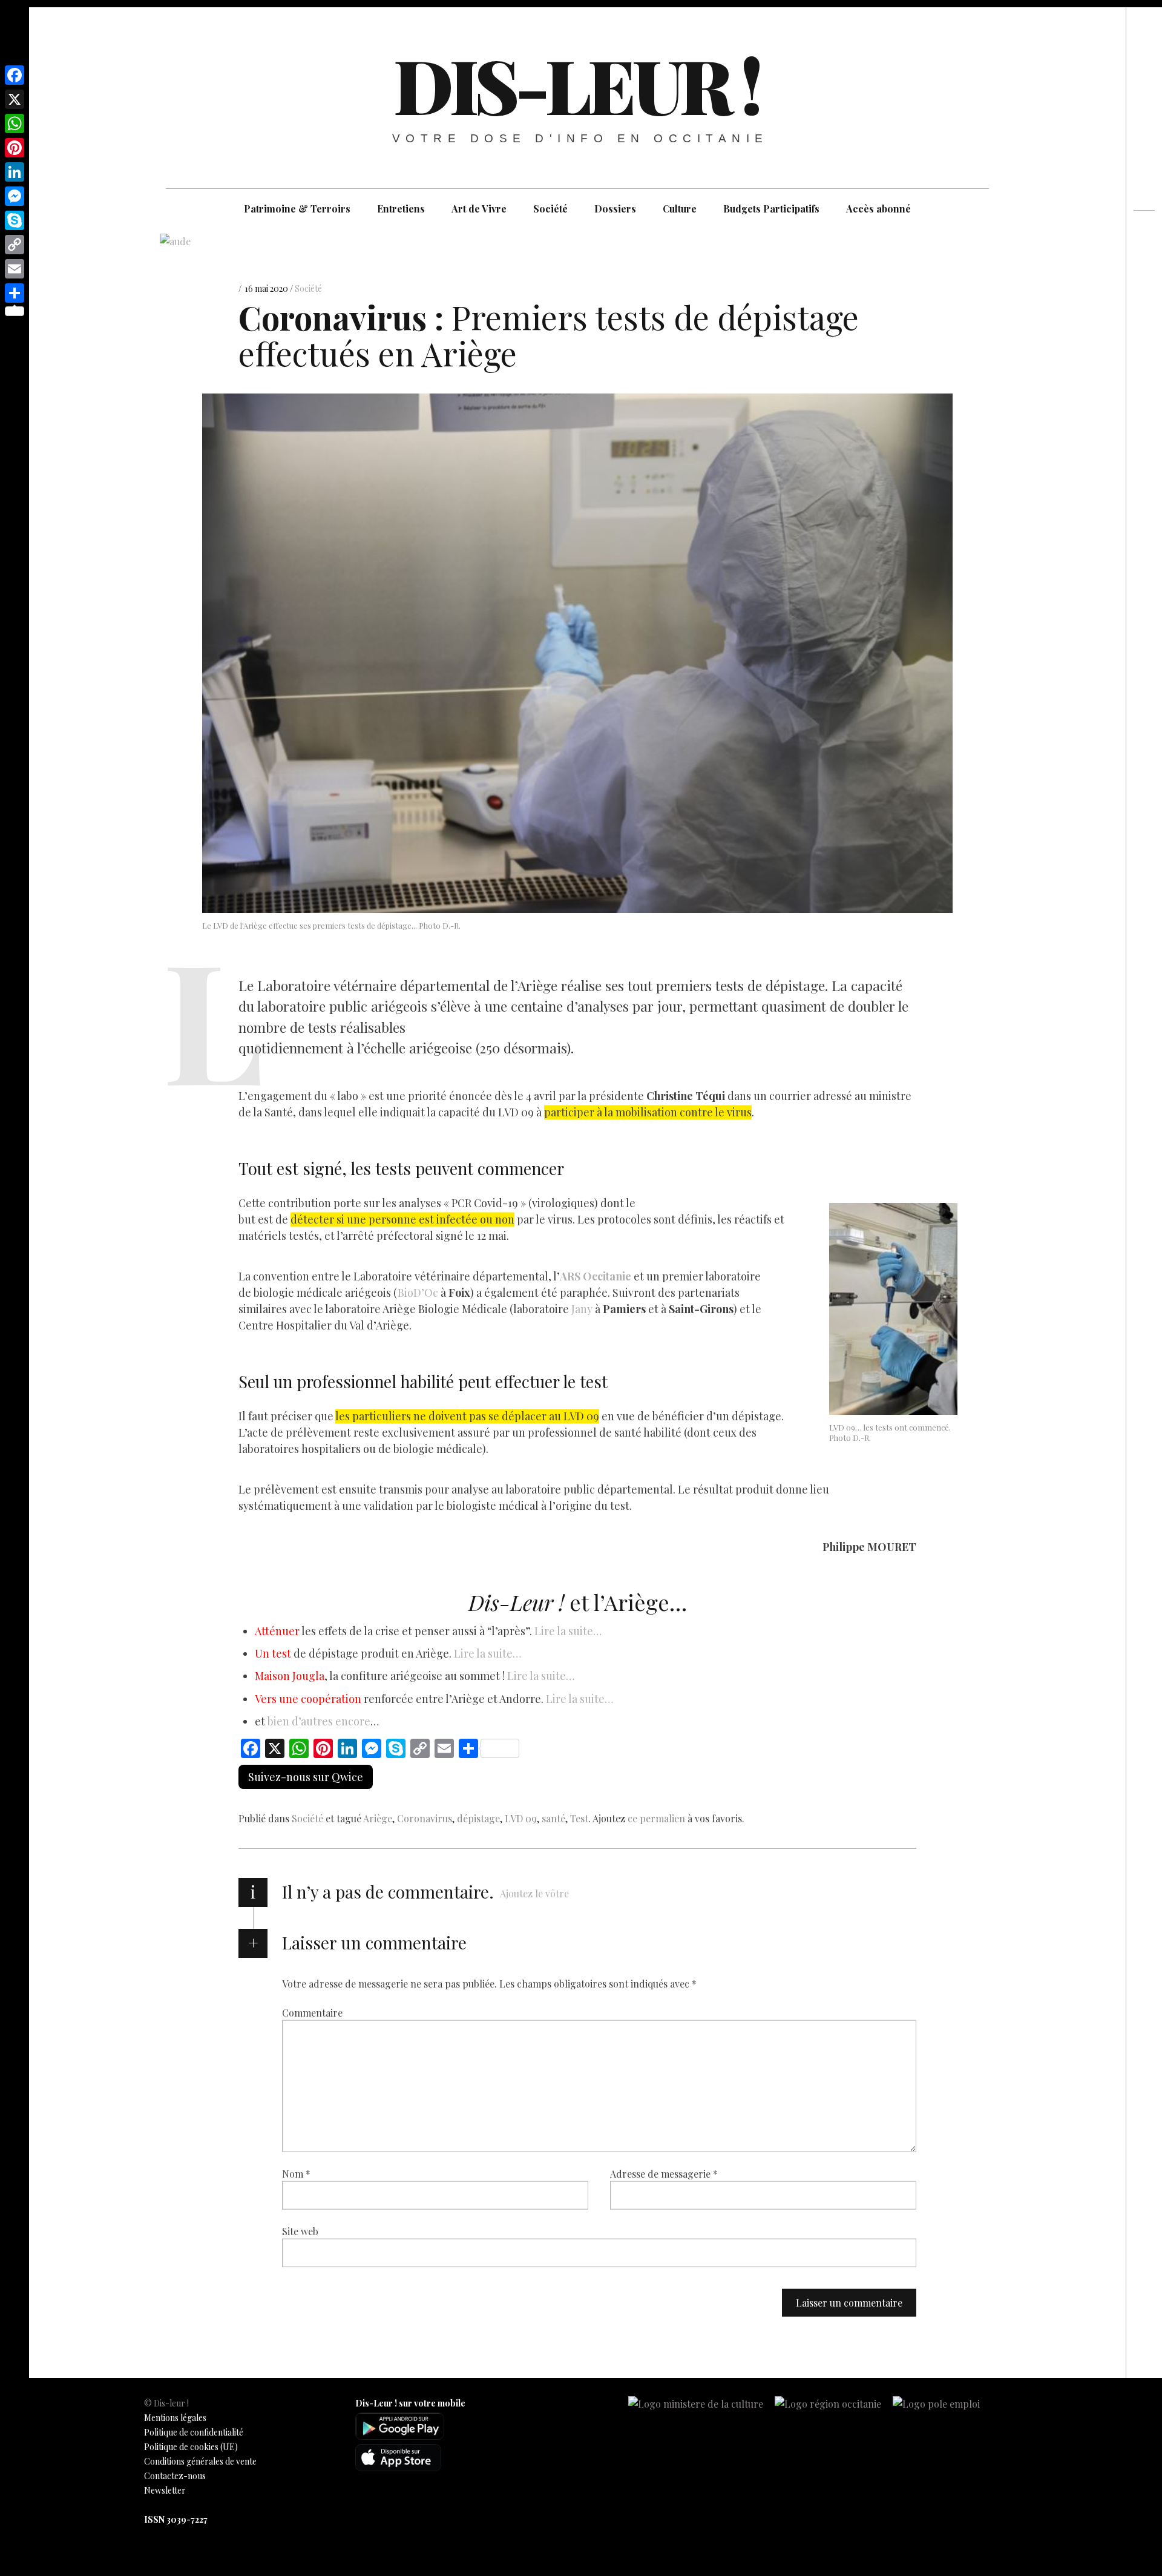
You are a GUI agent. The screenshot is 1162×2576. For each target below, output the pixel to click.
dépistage (478, 1818)
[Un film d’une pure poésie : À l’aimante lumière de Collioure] (1144, 280)
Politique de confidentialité (194, 2432)
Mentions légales (175, 2418)
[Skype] (15, 220)
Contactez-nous (175, 2476)
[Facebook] (15, 75)
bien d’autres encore (319, 1721)
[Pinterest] (15, 148)
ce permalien (656, 1818)
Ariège (378, 1818)
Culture (680, 209)
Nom (296, 2174)
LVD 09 (521, 1818)
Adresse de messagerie (664, 2174)
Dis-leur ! (576, 84)
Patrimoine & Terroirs (297, 209)
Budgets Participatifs (771, 209)
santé (553, 1818)
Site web (300, 2231)
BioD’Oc (418, 1293)
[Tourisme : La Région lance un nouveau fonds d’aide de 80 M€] (1144, 258)
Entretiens (401, 209)
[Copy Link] (15, 245)
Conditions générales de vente (200, 2461)
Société (550, 209)
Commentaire (312, 2013)
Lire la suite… (568, 1631)
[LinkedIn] (15, 172)
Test (579, 1818)
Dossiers (615, 209)
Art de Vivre (479, 209)
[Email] (15, 269)
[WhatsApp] (15, 124)
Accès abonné (878, 209)
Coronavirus (425, 1818)
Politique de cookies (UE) (191, 2447)
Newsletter (165, 2490)
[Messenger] (15, 196)
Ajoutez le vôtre (534, 1893)
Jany (581, 1309)
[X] (15, 99)
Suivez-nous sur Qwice (306, 1777)
